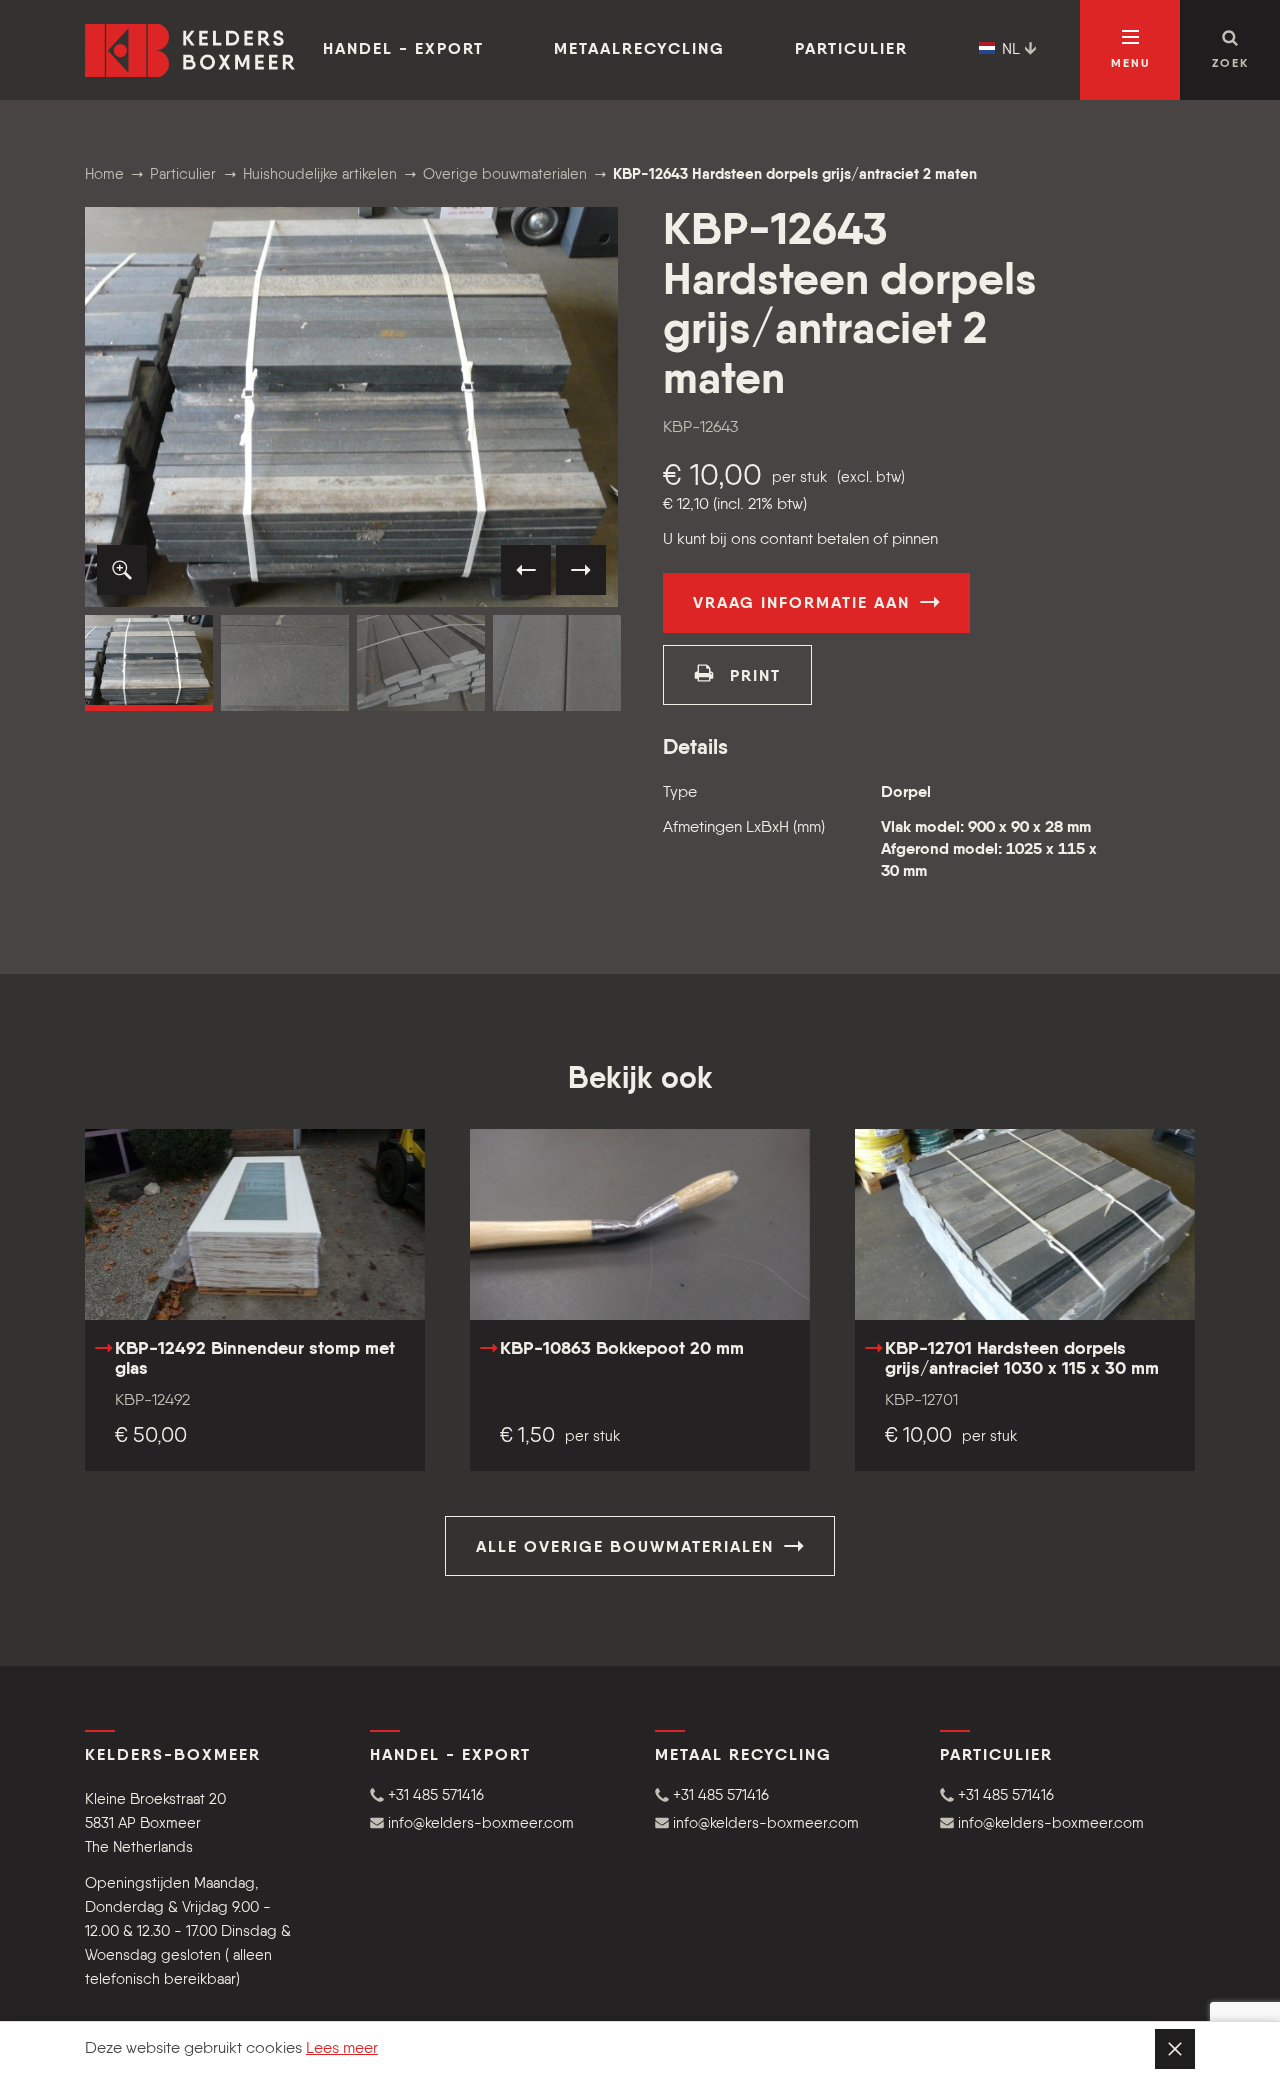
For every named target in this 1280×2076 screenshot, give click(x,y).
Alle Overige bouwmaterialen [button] (628, 1548)
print (752, 677)
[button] (122, 570)
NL (1011, 50)
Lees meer (342, 2049)
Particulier (851, 50)
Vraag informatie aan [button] (804, 604)
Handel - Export (403, 50)
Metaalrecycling (639, 50)
